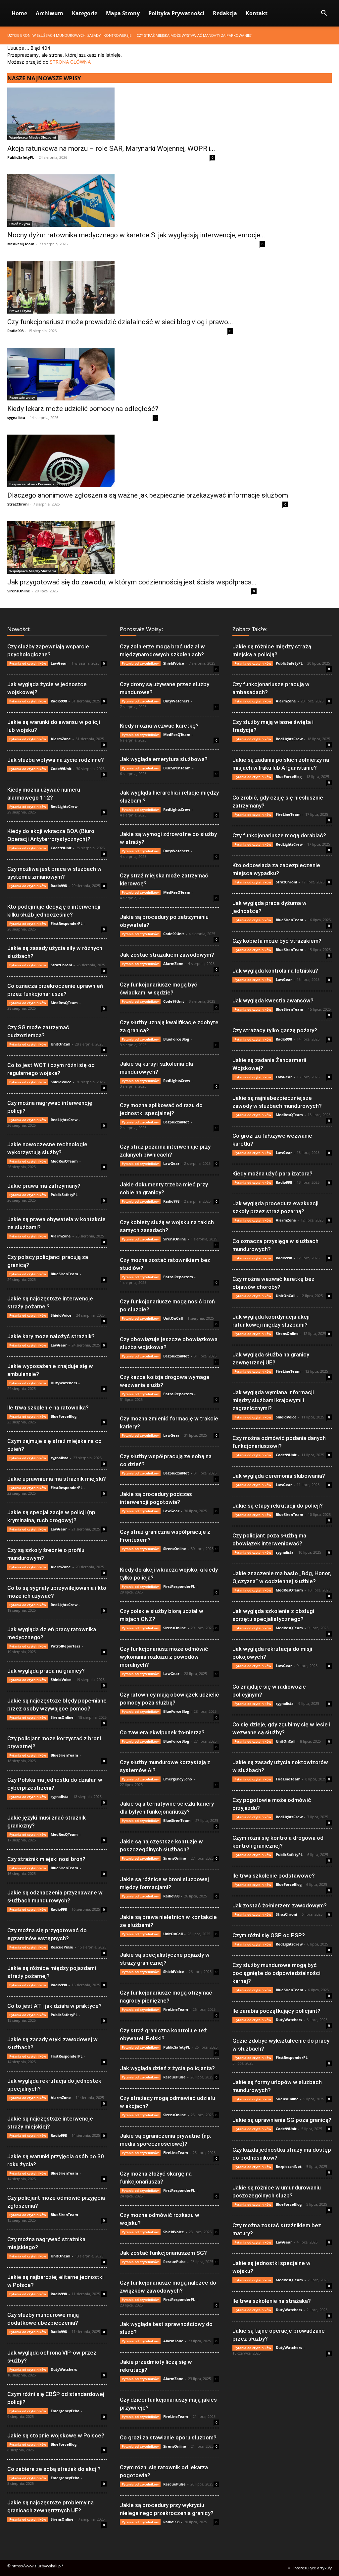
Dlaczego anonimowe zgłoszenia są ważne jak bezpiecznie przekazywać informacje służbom (148, 495)
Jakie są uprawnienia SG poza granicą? (282, 2120)
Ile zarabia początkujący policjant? (276, 2011)
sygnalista (16, 418)
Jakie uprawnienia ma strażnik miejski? (57, 1479)
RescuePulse (62, 1947)
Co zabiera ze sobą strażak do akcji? (54, 2469)
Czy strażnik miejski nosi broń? (46, 1859)
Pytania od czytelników (28, 663)
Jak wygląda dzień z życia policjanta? (167, 2068)
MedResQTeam (21, 244)
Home (19, 13)
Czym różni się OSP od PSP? (269, 1935)
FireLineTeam (176, 2009)
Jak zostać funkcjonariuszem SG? (163, 2253)
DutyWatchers (64, 1383)
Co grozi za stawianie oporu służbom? (168, 2437)
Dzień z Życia (20, 224)
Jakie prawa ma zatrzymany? (44, 1186)
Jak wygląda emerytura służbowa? (164, 759)
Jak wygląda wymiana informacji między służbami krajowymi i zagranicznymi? (273, 1400)
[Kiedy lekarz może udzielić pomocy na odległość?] (83, 374)
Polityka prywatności (176, 13)
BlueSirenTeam (64, 1274)
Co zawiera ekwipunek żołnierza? (162, 1732)
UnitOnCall (60, 1044)
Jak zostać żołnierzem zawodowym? (280, 1905)
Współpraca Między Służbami (33, 137)
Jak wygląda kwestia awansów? (273, 1000)
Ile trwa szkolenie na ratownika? (48, 1408)
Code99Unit (61, 769)
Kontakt (257, 13)
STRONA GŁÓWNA (70, 62)
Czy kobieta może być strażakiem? (277, 941)
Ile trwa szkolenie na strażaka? (272, 2301)
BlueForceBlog (64, 1416)
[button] (324, 14)
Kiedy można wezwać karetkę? (159, 726)
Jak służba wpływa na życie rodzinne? (56, 760)
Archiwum (49, 13)
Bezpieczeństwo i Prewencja (32, 484)
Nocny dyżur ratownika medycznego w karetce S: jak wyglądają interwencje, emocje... (136, 235)
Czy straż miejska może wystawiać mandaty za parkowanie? (194, 35)
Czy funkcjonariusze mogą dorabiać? (279, 835)
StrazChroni (18, 504)
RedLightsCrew (64, 806)
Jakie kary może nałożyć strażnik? (51, 1336)
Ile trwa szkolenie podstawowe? (274, 1876)
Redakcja (225, 13)
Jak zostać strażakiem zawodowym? (167, 955)
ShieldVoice (61, 1082)
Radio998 (15, 331)
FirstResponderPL (67, 923)
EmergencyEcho (65, 2411)
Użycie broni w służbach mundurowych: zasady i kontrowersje (69, 35)
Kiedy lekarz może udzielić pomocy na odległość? (83, 409)
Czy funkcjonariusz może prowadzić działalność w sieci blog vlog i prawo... (120, 322)
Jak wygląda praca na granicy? (46, 1671)
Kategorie (85, 13)
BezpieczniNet (176, 1122)
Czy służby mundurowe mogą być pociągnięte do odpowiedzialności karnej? (276, 1973)
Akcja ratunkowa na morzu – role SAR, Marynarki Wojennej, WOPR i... (111, 149)
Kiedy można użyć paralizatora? (272, 1173)
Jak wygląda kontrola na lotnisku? (275, 971)
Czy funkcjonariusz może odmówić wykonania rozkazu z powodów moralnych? (164, 1657)
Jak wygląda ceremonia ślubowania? (279, 1476)
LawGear (59, 663)
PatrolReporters (65, 1646)
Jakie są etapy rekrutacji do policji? (278, 1506)
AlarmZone (61, 739)
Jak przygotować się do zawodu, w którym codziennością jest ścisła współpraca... (132, 582)
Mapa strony (123, 13)
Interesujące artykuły (313, 2568)
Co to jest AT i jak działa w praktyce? (54, 2006)
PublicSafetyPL (21, 157)
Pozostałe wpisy (22, 397)
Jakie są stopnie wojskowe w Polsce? (56, 2435)
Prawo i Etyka (20, 311)
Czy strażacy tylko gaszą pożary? (275, 1030)
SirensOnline (19, 591)
